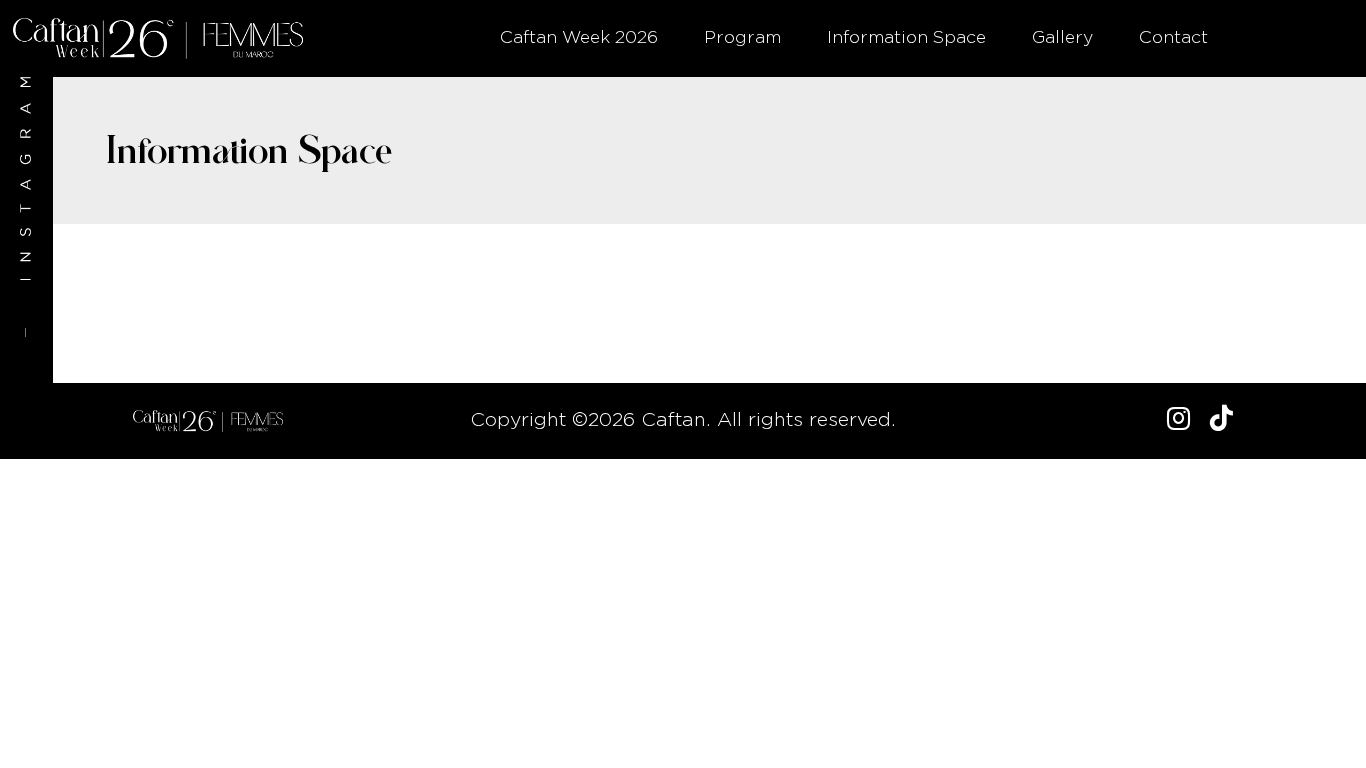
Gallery (1062, 38)
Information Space (906, 38)
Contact (1173, 38)
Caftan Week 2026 (579, 38)
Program (742, 38)
